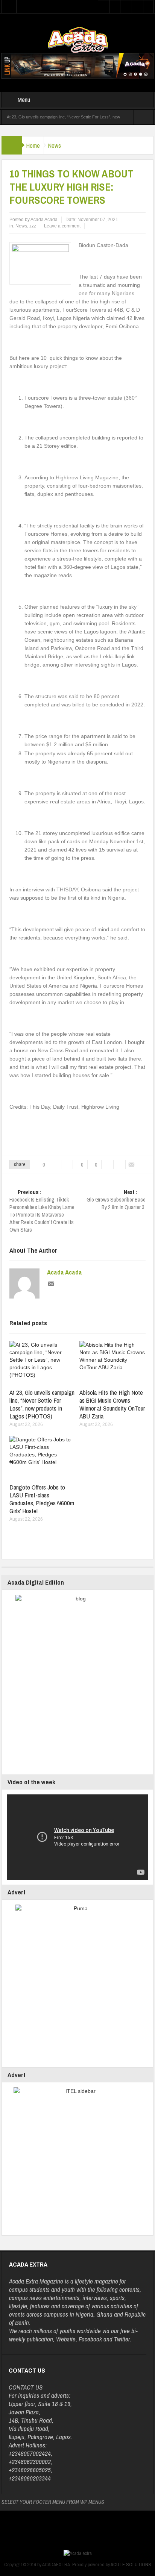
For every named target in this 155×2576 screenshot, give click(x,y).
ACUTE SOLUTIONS (131, 2565)
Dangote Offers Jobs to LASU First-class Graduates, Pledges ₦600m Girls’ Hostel (42, 1499)
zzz (33, 226)
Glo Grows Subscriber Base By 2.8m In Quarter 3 (116, 1200)
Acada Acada (65, 1272)
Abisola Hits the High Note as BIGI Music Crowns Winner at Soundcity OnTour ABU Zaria (112, 1404)
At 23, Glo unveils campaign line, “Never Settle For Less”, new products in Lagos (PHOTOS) (42, 1404)
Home (33, 145)
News (54, 145)
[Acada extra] (78, 39)
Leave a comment (62, 226)
